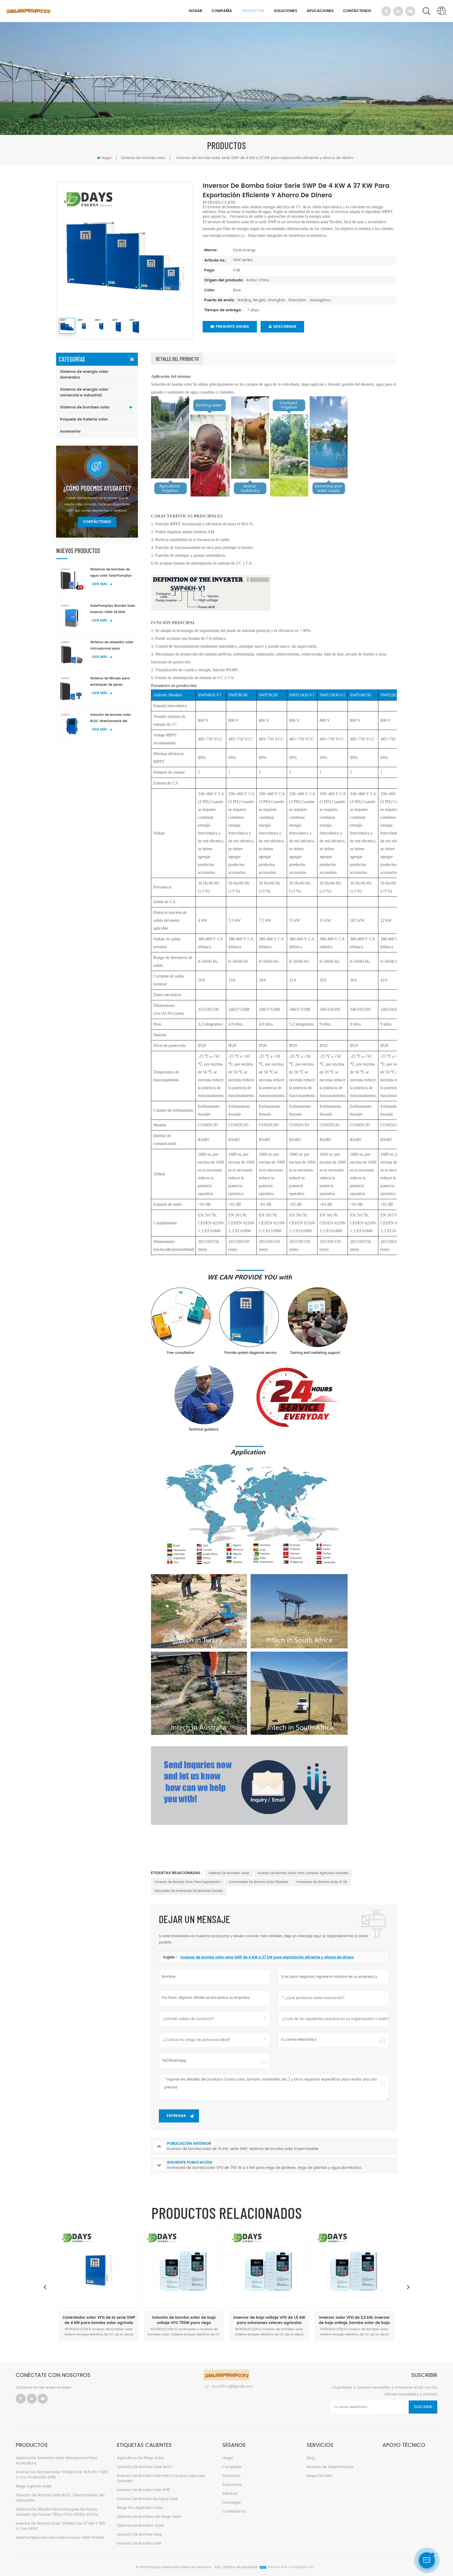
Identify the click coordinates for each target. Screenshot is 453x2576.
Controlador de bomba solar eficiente (259, 1882)
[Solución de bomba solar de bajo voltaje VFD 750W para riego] (99, 2269)
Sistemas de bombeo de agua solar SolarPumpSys (111, 573)
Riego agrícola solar (34, 2486)
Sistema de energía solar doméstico (84, 375)
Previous (45, 2287)
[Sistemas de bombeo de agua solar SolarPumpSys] (72, 580)
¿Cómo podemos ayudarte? (97, 488)
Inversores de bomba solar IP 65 (322, 1882)
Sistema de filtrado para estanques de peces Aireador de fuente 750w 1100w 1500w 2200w (110, 682)
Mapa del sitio (319, 2476)
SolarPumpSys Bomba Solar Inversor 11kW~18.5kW (113, 609)
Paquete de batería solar (84, 419)
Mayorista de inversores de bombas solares (189, 1891)
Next (408, 2287)
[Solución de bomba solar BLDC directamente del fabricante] (72, 726)
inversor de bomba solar (139, 2543)
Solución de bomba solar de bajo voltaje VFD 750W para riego (99, 2320)
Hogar (195, 11)
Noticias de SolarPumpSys (330, 2467)
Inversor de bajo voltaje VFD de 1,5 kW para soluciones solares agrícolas (184, 2320)
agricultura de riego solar (140, 2458)
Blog (311, 2458)
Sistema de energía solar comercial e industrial (84, 392)
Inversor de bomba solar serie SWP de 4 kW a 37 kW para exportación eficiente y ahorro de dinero (267, 1958)
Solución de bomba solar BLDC (145, 2467)
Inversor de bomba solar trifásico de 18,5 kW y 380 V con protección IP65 (62, 2475)
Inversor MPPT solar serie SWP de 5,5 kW (354, 2320)
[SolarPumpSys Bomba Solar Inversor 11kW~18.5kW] (72, 617)
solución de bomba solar (140, 2534)
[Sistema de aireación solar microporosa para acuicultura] (72, 653)
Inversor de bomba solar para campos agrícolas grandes (303, 1873)
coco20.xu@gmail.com (232, 2386)
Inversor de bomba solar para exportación (188, 1882)
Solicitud (230, 2494)
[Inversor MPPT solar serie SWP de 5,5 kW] (354, 2269)
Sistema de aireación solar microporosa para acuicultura (112, 646)
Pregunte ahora (232, 327)
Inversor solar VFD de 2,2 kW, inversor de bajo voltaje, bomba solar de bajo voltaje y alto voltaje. (269, 2320)
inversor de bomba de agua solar (148, 2499)
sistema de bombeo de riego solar (149, 2517)
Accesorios (70, 431)
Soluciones (286, 11)
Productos (253, 11)
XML (217, 2567)
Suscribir (423, 2407)
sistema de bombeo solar (229, 1873)
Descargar (285, 327)
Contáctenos (357, 11)
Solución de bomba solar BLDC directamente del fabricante (110, 718)
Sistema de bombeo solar (143, 158)
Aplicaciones (320, 11)
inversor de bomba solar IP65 (144, 2490)
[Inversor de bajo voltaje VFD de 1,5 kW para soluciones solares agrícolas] (184, 2269)
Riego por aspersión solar (140, 2508)
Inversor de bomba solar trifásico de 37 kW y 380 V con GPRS (61, 2526)
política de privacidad (241, 2567)
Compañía (222, 11)
